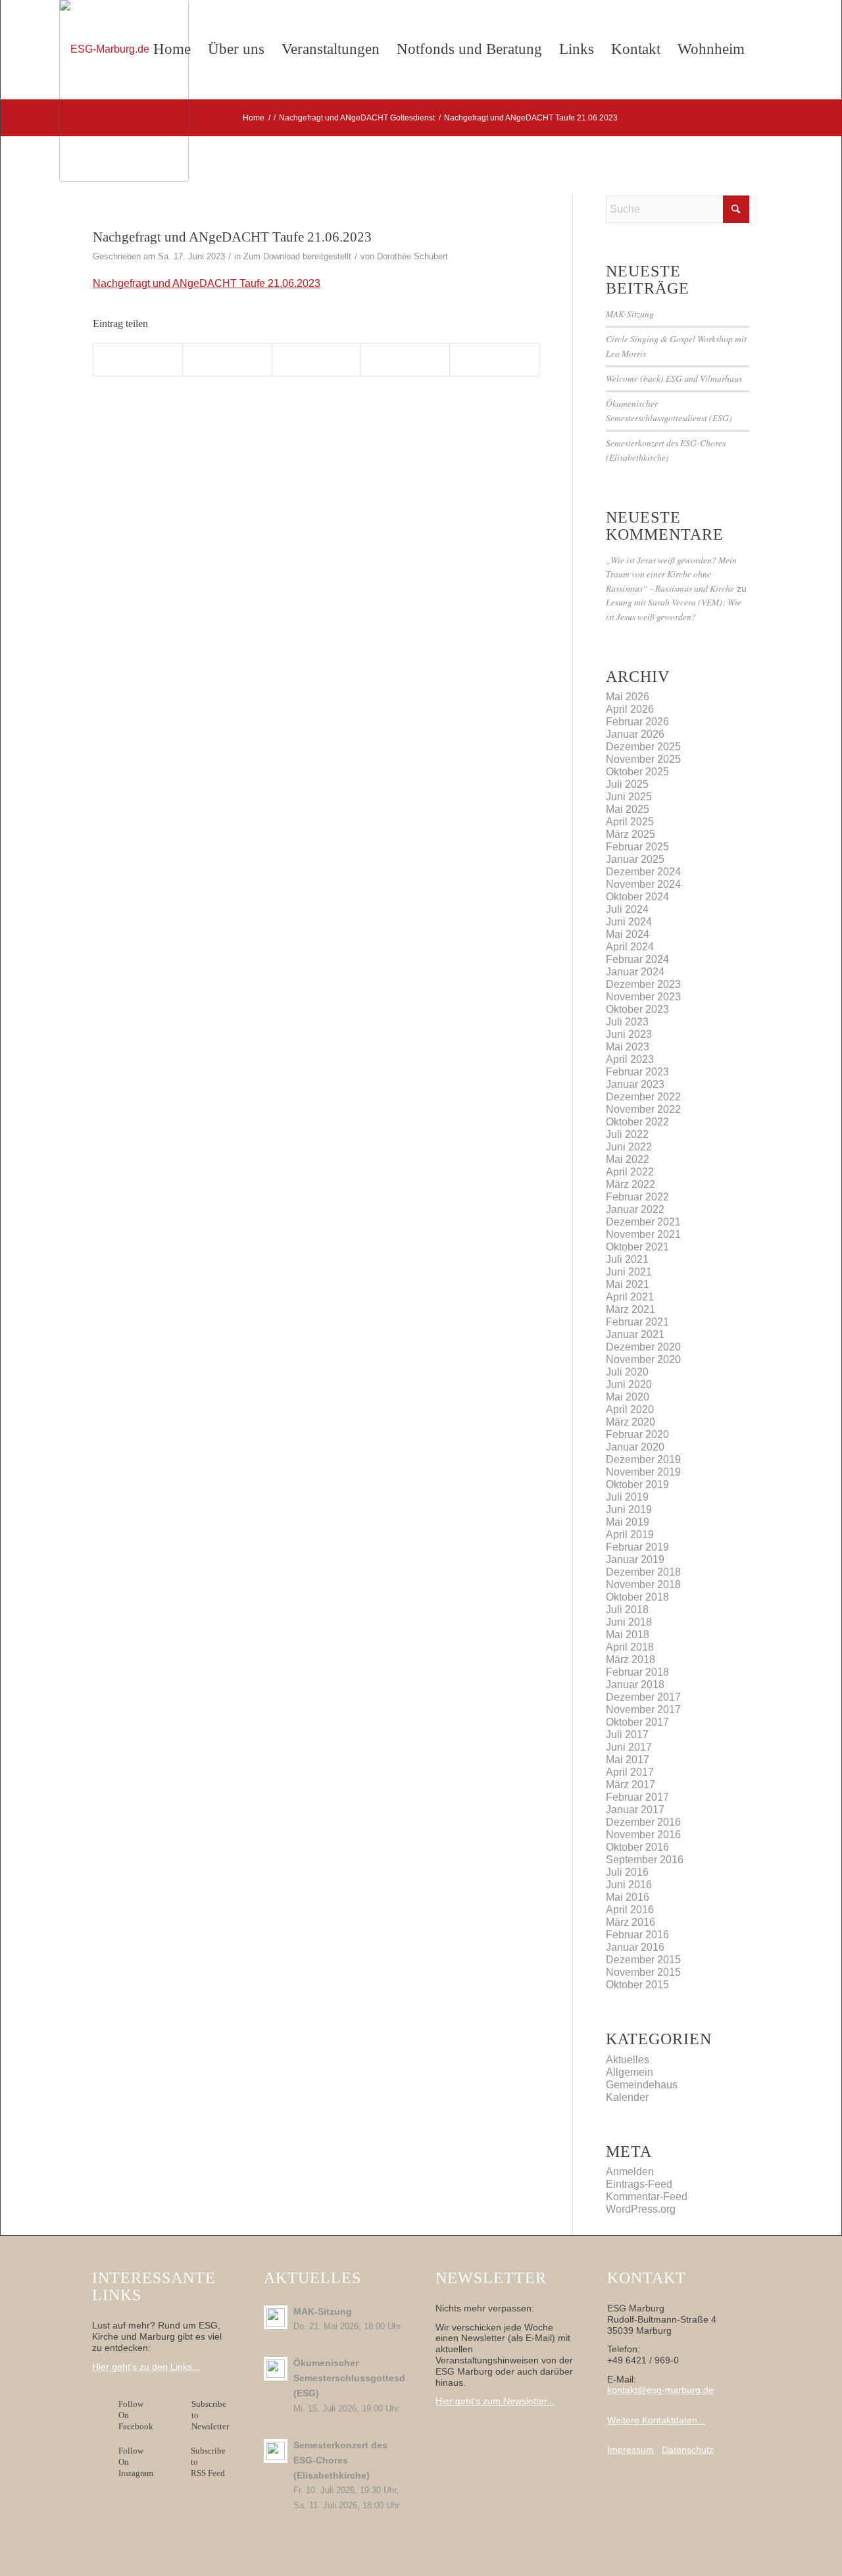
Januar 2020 (635, 1447)
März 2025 (631, 834)
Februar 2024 (637, 959)
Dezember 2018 (643, 1572)
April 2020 (630, 1409)
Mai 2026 (628, 697)
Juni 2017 (629, 1747)
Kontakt (636, 49)
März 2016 (631, 1922)
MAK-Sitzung (630, 314)
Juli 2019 (627, 1497)
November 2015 (643, 1972)
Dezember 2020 (643, 1347)
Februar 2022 (637, 1197)
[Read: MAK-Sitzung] (276, 2317)
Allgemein (630, 2072)
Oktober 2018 (637, 1597)
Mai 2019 (628, 1522)
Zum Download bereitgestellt (297, 256)
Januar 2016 (635, 1947)
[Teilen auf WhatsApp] (316, 360)
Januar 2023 (635, 1084)
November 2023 (643, 997)
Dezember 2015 (643, 1960)
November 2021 (643, 1234)
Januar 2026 (635, 734)
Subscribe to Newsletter (210, 2415)
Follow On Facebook (138, 2415)
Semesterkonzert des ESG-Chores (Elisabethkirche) (340, 2460)
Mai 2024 (628, 934)
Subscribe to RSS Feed (208, 2462)
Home (172, 49)
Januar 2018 (635, 1685)
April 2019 (630, 1534)
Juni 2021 (629, 1272)
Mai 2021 (628, 1284)
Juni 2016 (629, 1885)
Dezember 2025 (643, 747)
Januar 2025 (635, 859)
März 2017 (631, 1785)
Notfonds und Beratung (469, 49)
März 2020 (631, 1422)
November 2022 (643, 1109)
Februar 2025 (637, 847)
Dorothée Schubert (412, 256)
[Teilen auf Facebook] (138, 360)
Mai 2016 (628, 1897)
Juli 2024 (627, 909)
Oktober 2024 (637, 897)
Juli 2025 (627, 784)
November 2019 (643, 1472)
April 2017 (630, 1772)
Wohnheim (711, 49)
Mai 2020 (628, 1397)
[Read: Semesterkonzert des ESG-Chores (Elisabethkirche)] (276, 2451)
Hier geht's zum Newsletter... (495, 2401)
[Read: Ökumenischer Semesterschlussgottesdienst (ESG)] (276, 2369)
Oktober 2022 (637, 1122)
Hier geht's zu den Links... (146, 2367)
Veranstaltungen (331, 49)
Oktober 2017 (637, 1722)
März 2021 (631, 1309)
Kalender (627, 2097)
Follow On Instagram (136, 2462)
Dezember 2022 (643, 1097)
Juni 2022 (629, 1147)
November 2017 (643, 1710)
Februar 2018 (637, 1672)
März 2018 (631, 1660)
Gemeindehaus (642, 2085)
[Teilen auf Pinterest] (405, 360)
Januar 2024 (635, 972)
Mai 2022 (628, 1159)
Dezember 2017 (643, 1697)
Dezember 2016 (643, 1822)
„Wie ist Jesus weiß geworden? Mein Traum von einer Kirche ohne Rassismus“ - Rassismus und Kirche (671, 574)
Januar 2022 (635, 1209)
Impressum (631, 2450)
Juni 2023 (629, 1034)
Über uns (236, 49)
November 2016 (643, 1835)
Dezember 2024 (643, 872)
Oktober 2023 (637, 1009)
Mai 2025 (628, 809)
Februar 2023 (637, 1072)
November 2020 (643, 1359)
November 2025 (643, 759)
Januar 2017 (635, 1810)
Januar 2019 (635, 1559)
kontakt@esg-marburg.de (660, 2390)
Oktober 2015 (637, 1985)
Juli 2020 (627, 1372)
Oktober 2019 (637, 1484)
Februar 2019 (637, 1547)
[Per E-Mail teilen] (494, 360)
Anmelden (630, 2172)
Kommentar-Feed (647, 2197)
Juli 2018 (627, 1610)
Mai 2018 (628, 1635)
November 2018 (643, 1584)
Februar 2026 (637, 722)
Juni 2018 (629, 1622)
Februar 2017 (637, 1797)
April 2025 (630, 822)
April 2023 (630, 1059)
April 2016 (630, 1910)
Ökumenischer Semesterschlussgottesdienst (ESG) (360, 2378)
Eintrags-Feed (639, 2184)
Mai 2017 (628, 1760)
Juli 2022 (627, 1134)
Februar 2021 (637, 1322)
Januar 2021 (635, 1334)
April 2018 (630, 1647)
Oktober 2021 (637, 1247)
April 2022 (630, 1172)
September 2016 (645, 1860)
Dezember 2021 (643, 1222)
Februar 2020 (637, 1434)
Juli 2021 (627, 1259)
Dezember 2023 (643, 984)
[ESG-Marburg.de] (124, 90)
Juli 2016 (627, 1872)
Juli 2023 (627, 1022)
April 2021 (630, 1297)
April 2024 (630, 947)
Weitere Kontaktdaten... (656, 2420)
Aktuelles (628, 2060)
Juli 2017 (627, 1735)
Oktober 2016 (637, 1847)
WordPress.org (641, 2209)
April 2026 (630, 709)
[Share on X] (227, 360)
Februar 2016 (637, 1935)
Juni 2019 (629, 1509)
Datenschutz (688, 2450)
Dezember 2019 (643, 1459)
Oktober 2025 (637, 772)
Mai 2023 (628, 1047)
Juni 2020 (629, 1384)
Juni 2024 (629, 922)
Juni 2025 (629, 797)
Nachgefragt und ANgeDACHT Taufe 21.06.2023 (207, 283)
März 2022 (631, 1184)
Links (577, 49)
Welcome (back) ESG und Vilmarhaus (674, 378)
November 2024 (643, 884)
